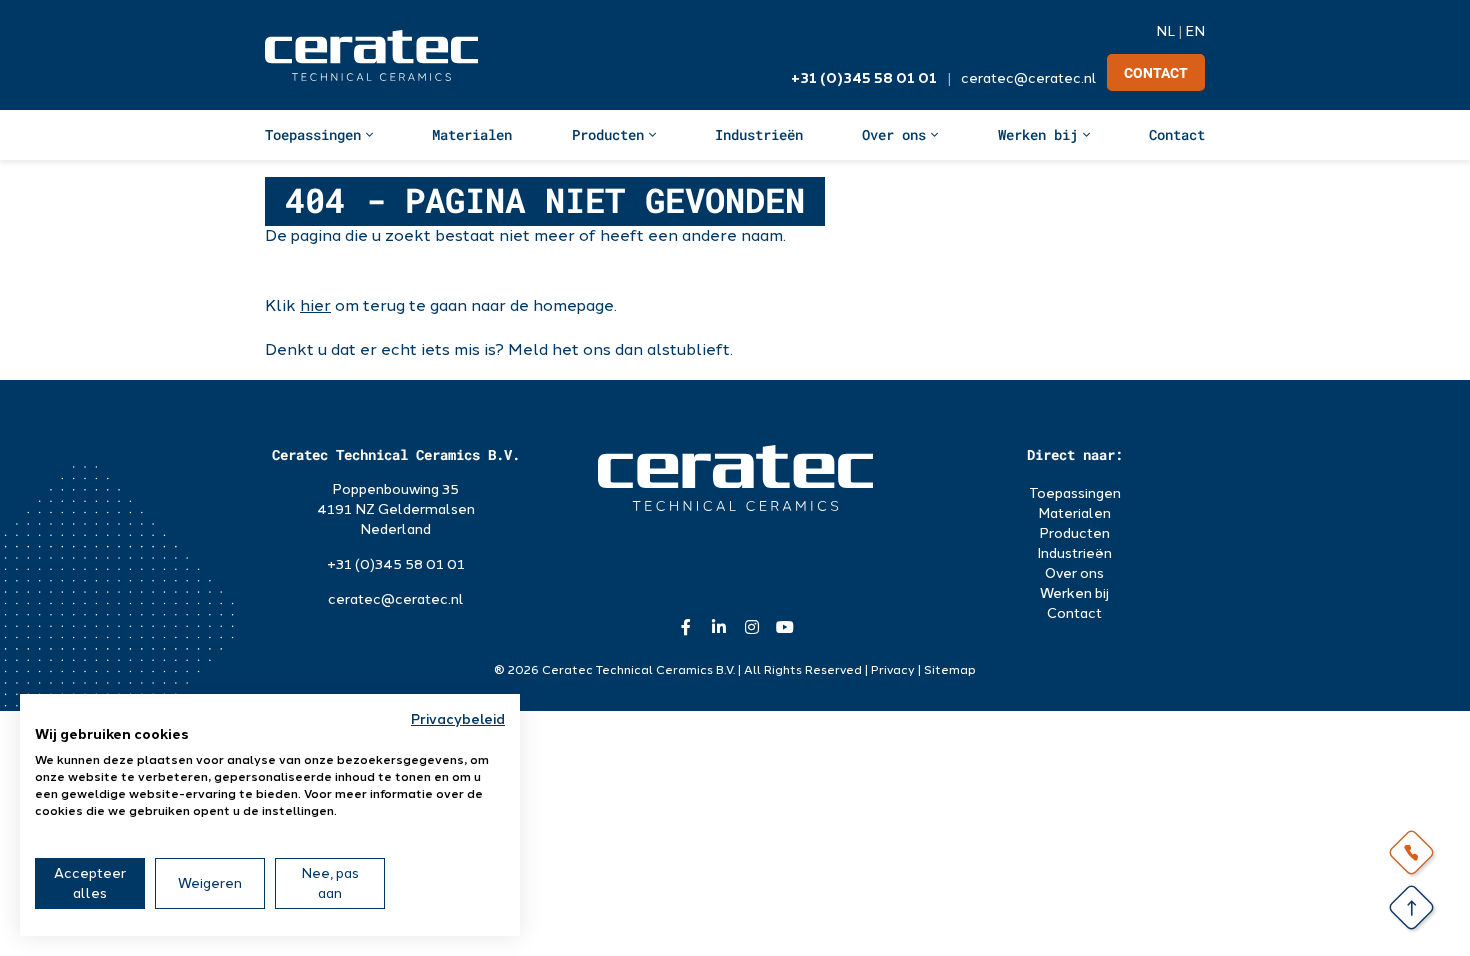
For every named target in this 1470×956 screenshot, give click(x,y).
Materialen (472, 134)
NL (1165, 31)
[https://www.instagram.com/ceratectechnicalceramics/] (751, 626)
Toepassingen (313, 134)
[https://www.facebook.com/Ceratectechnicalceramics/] (685, 626)
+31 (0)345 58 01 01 (864, 78)
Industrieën (759, 134)
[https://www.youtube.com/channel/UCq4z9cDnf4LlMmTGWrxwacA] (784, 626)
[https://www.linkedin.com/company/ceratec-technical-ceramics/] (718, 626)
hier (315, 305)
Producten (608, 134)
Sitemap (950, 670)
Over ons (894, 134)
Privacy (893, 670)
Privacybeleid (458, 719)
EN (1195, 31)
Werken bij (1038, 134)
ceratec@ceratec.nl (1029, 78)
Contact (1156, 73)
